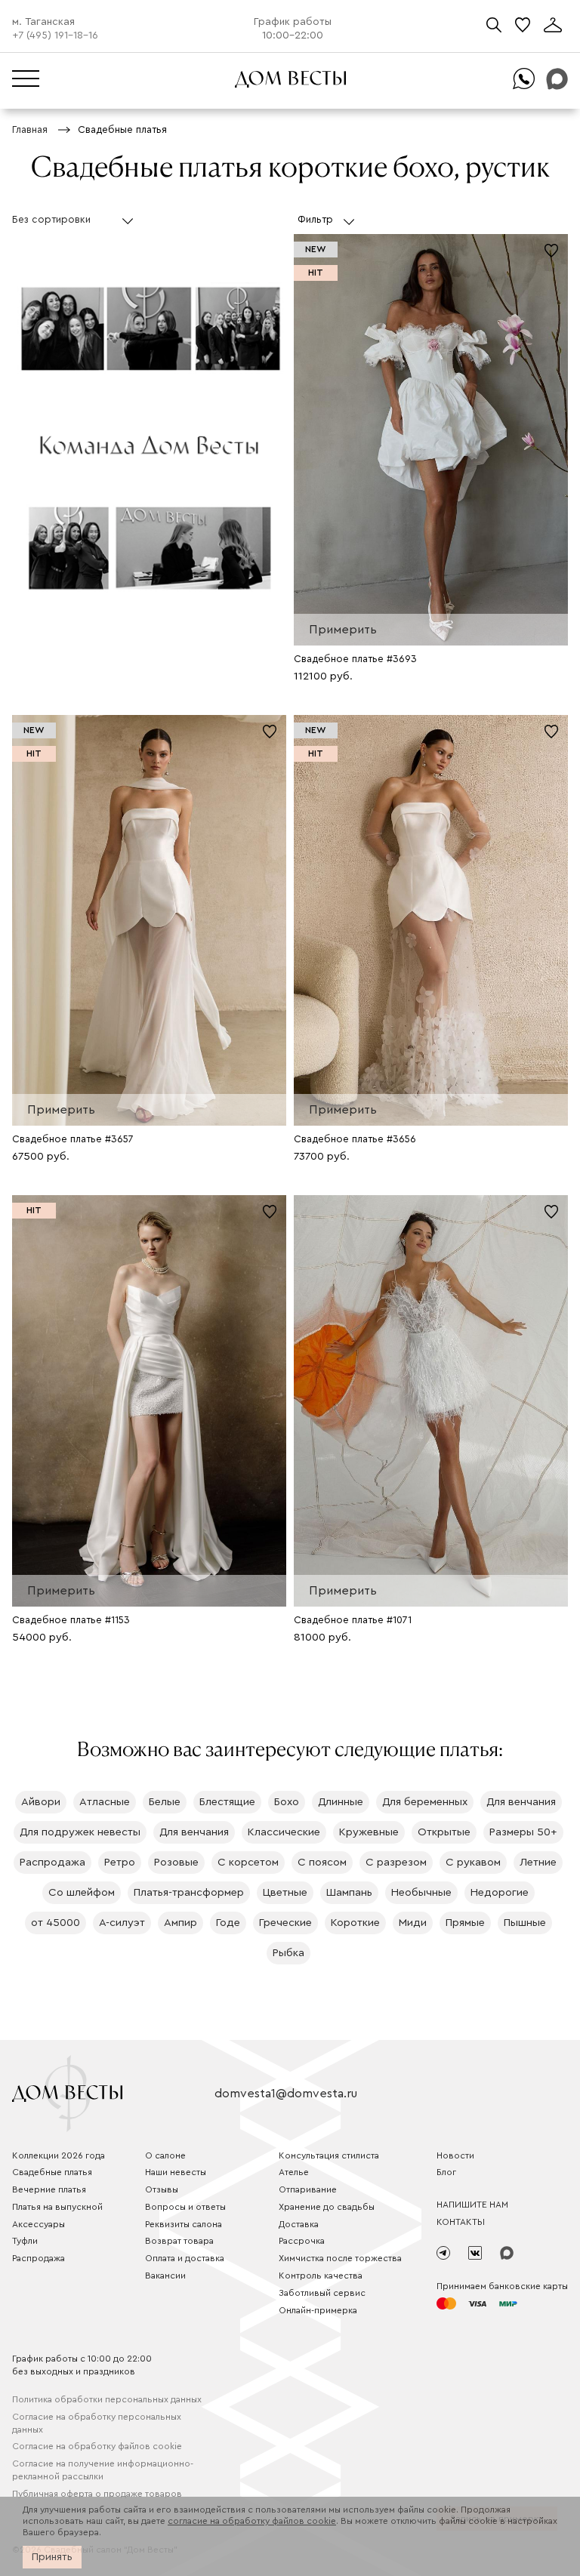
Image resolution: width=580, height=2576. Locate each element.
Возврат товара (179, 2241)
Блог (446, 2172)
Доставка (299, 2224)
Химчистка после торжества (340, 2258)
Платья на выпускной (57, 2207)
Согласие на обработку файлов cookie (97, 2446)
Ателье (294, 2172)
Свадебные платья (52, 2172)
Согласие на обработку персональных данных (97, 2423)
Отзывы (162, 2189)
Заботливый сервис (322, 2293)
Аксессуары (39, 2224)
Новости (455, 2155)
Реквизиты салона (184, 2224)
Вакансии (165, 2276)
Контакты (461, 2222)
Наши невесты (176, 2172)
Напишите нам (472, 2205)
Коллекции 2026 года (59, 2155)
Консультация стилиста (329, 2155)
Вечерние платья (49, 2189)
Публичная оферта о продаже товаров (97, 2494)
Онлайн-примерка (318, 2310)
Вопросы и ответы (185, 2207)
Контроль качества (321, 2276)
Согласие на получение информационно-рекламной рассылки (103, 2470)
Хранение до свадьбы (327, 2207)
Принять (52, 2557)
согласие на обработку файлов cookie (252, 2521)
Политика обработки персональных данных (107, 2399)
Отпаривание (308, 2189)
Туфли (25, 2241)
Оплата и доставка (185, 2258)
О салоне (165, 2155)
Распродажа (39, 2258)
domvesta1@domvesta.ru (286, 2094)
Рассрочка (302, 2241)
